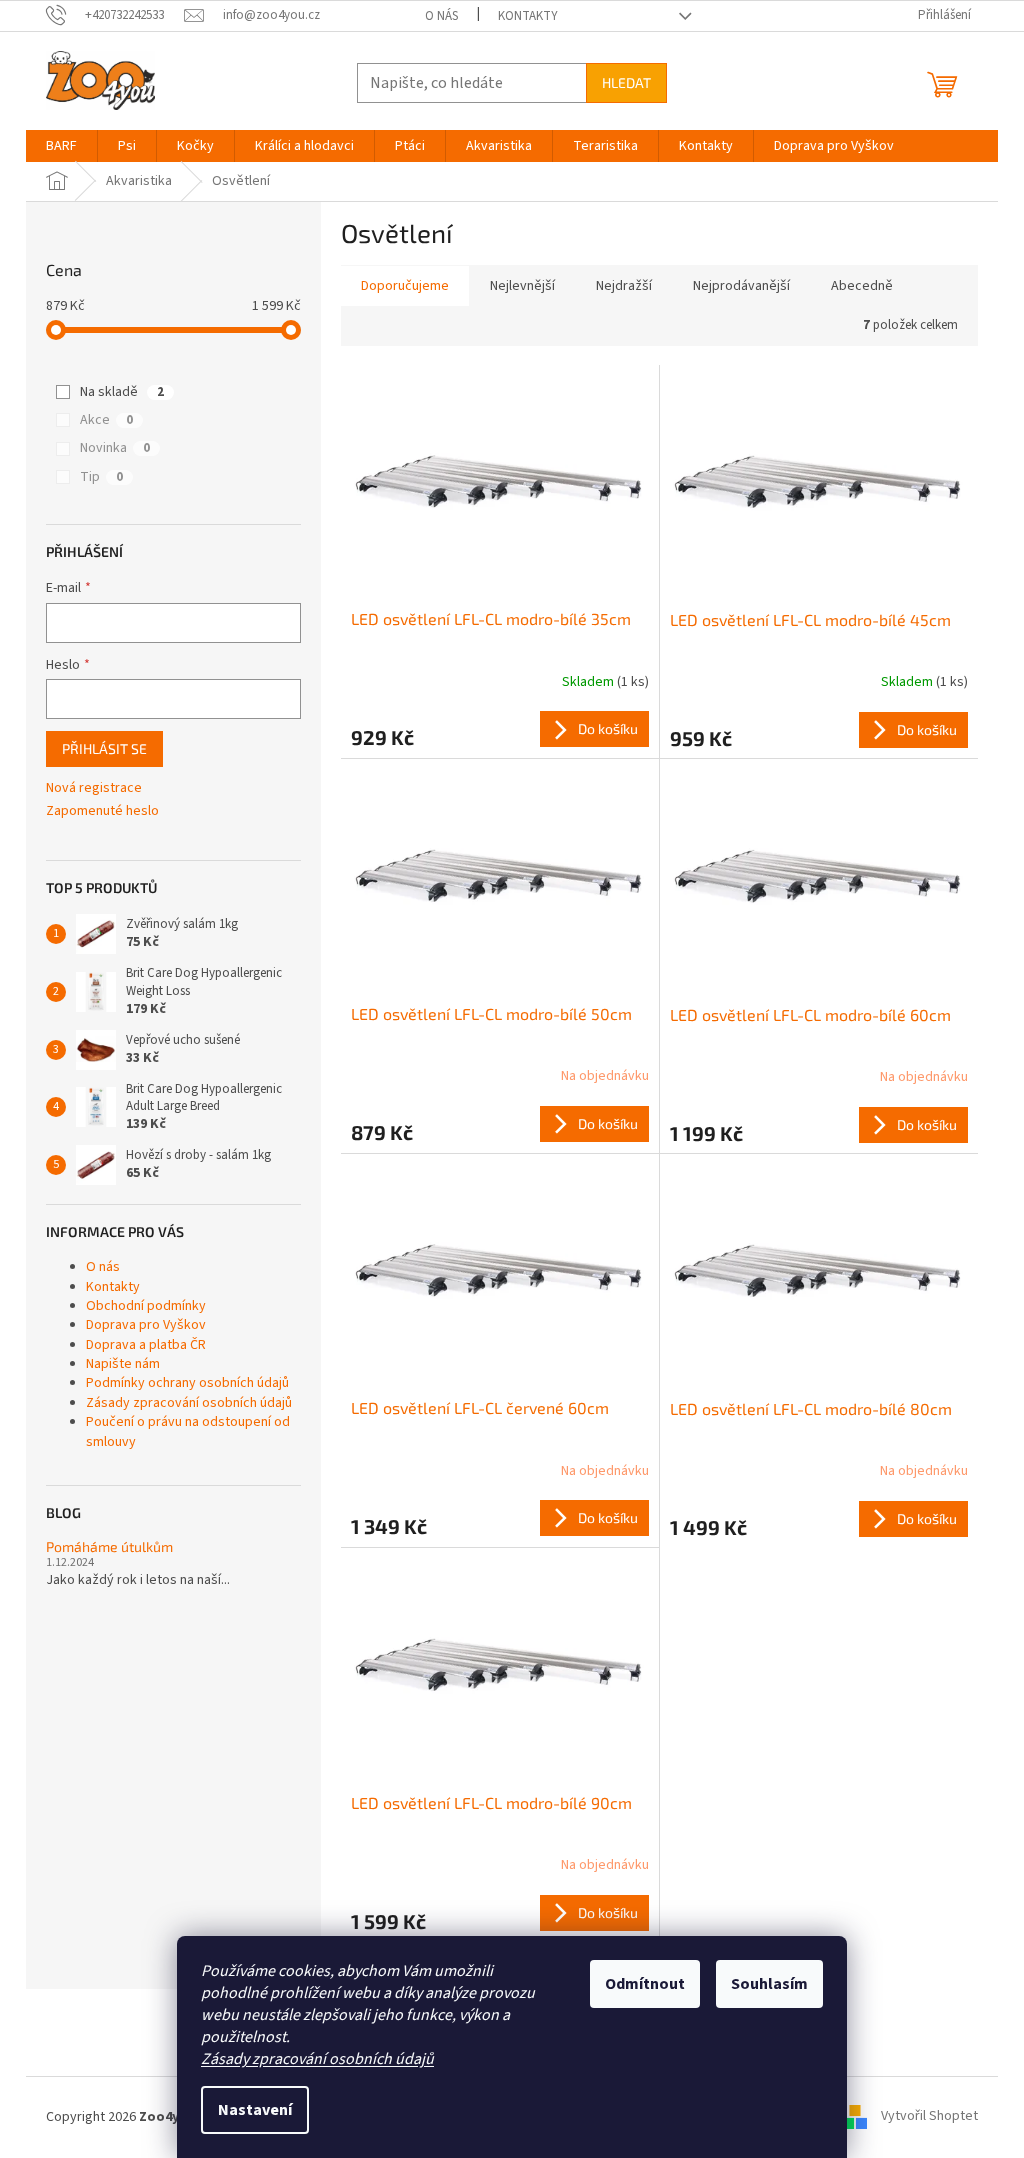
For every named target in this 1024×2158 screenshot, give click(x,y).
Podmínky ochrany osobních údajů (187, 1383)
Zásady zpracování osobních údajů (317, 2059)
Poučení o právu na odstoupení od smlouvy (188, 1431)
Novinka (115, 448)
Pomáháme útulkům (109, 1546)
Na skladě (122, 392)
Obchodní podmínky (146, 1306)
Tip (101, 477)
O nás (441, 16)
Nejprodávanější (741, 286)
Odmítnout (645, 1984)
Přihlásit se (104, 748)
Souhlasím (769, 1984)
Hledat (626, 82)
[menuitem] (61, 146)
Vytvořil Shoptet (929, 2117)
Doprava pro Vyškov (146, 1325)
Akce (106, 420)
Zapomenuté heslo (102, 811)
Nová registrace (94, 788)
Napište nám (123, 1364)
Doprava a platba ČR (146, 1345)
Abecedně (862, 286)
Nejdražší (624, 286)
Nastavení (255, 2110)
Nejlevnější (522, 286)
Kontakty (528, 16)
